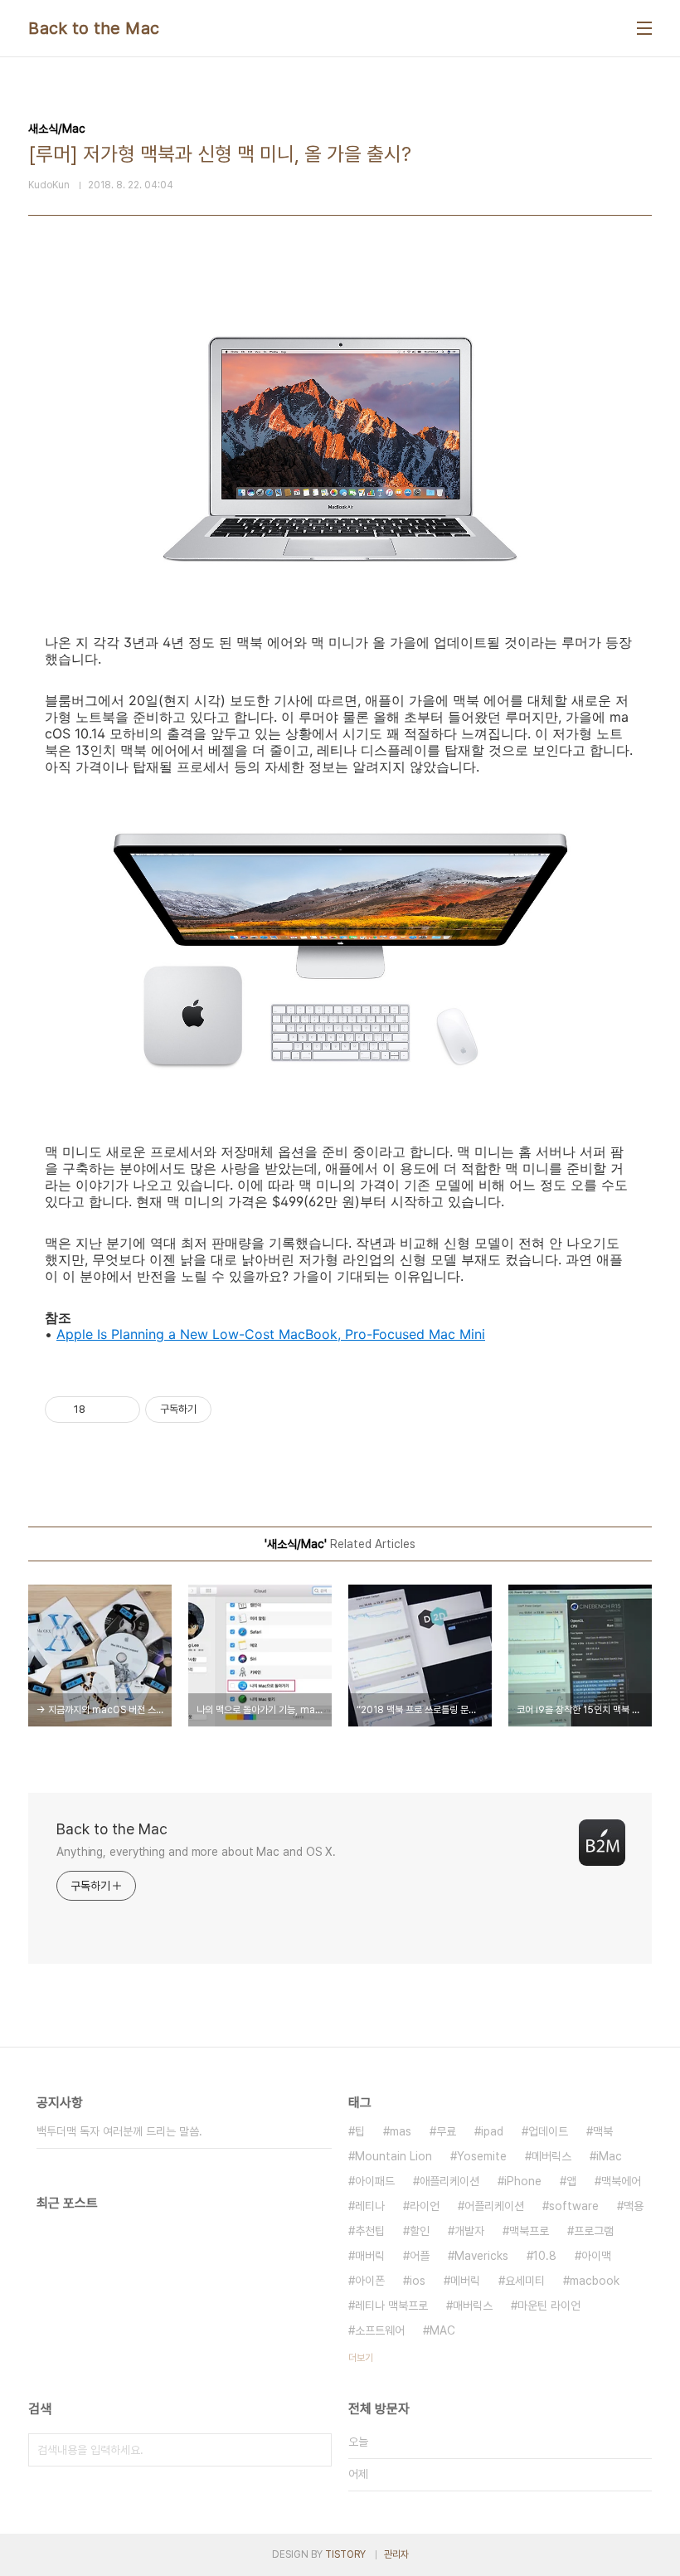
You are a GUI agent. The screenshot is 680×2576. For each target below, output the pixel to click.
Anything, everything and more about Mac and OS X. (196, 1852)
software (574, 2206)
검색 (315, 2450)
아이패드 (375, 2181)
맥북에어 (621, 2181)
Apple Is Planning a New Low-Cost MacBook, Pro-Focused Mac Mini (271, 1334)
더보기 (361, 2358)
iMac (609, 2156)
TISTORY (345, 2554)
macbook (595, 2281)
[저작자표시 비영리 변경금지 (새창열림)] (234, 1410)
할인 (420, 2231)
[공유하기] (101, 1410)
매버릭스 (473, 2306)
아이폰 (370, 2281)
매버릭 (370, 2256)
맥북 (603, 2131)
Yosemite (482, 2156)
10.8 (545, 2256)
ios (418, 2281)
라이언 (425, 2206)
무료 (446, 2131)
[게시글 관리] (121, 1410)
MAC (442, 2330)
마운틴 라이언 (549, 2306)
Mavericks (481, 2256)
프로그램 (594, 2231)
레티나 (370, 2206)
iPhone (523, 2181)
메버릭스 (551, 2156)
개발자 (469, 2231)
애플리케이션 (449, 2181)
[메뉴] (644, 28)
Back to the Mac (94, 28)
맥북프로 (529, 2231)
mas (401, 2131)
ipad (492, 2131)
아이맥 (596, 2256)
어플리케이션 (494, 2206)
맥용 (634, 2206)
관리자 (396, 2554)
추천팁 (370, 2231)
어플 (420, 2256)
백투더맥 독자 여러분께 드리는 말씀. (119, 2131)
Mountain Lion (393, 2156)
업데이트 (548, 2131)
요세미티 (525, 2281)
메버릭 (465, 2281)
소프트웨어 (380, 2330)
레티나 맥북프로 (391, 2306)
